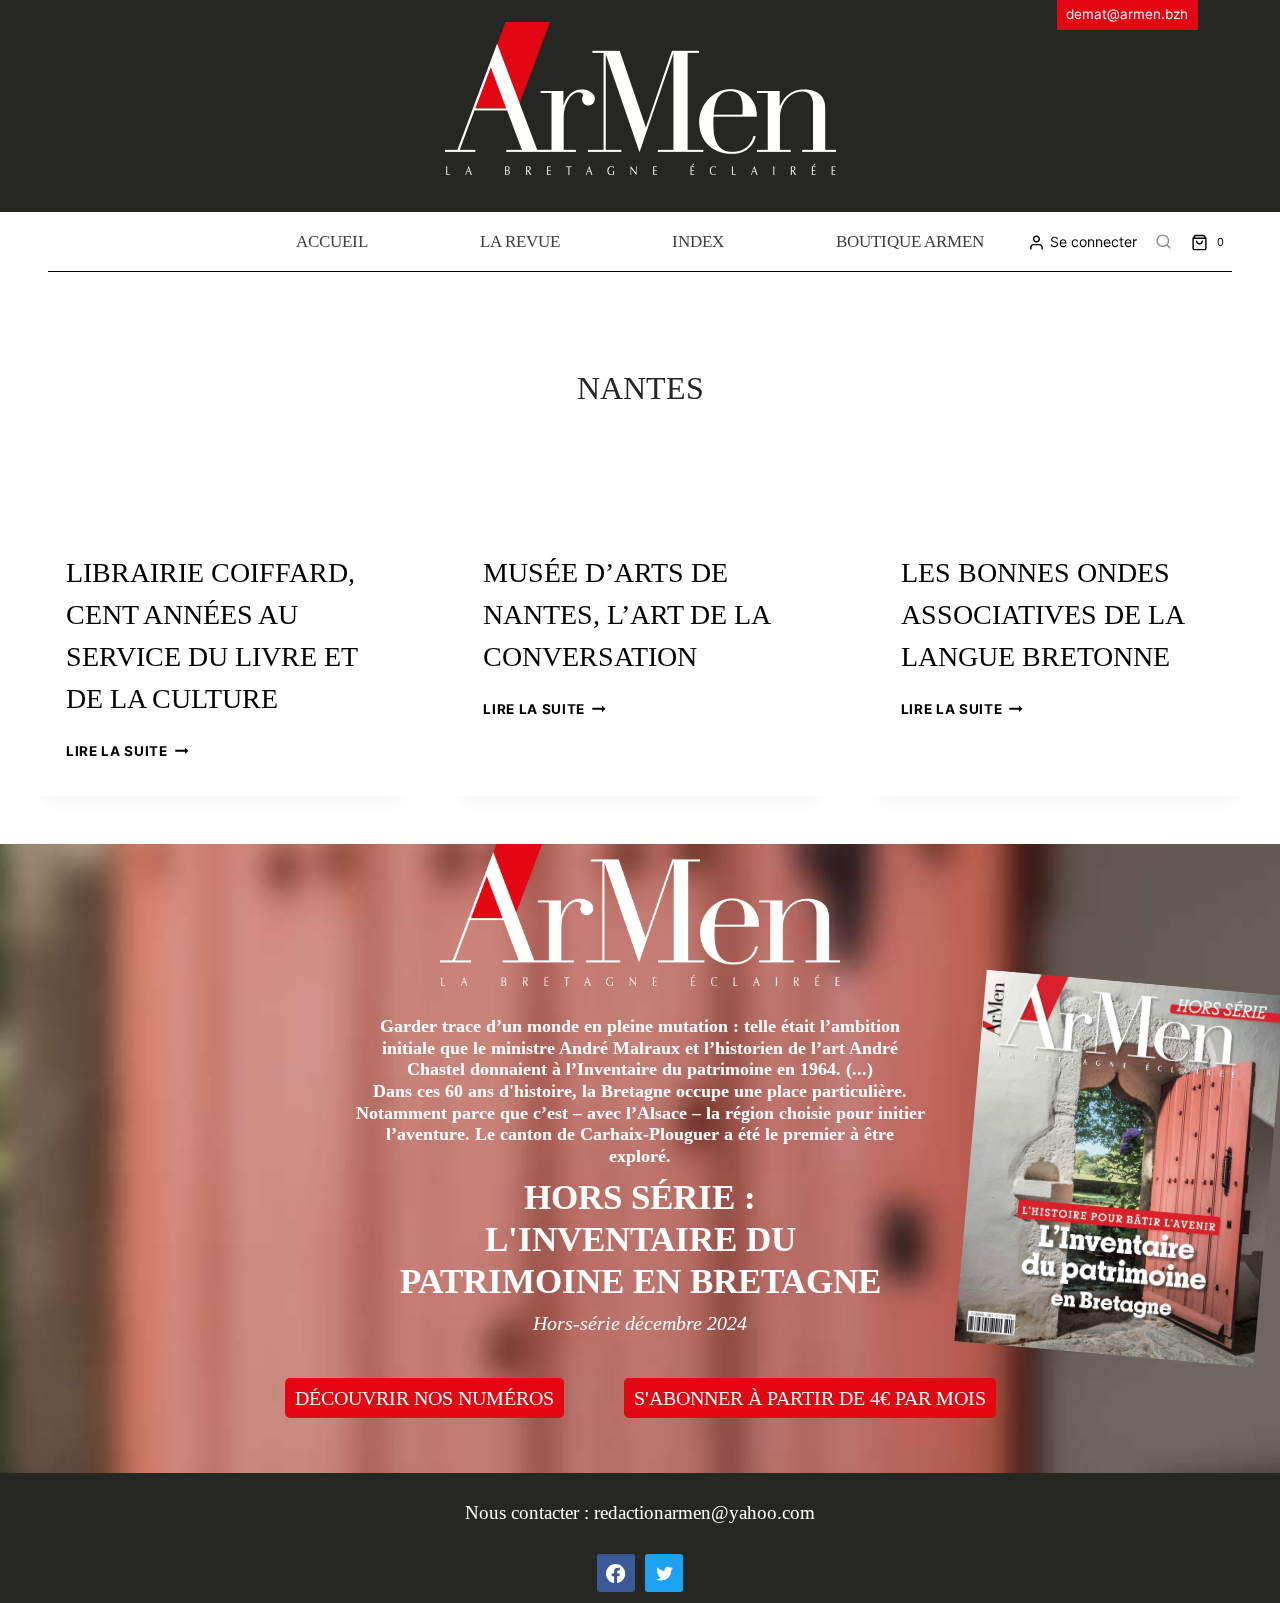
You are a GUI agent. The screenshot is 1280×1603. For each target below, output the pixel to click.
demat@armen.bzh (1127, 14)
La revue (520, 241)
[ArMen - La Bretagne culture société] (640, 98)
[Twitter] (664, 1573)
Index (698, 241)
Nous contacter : (529, 1512)
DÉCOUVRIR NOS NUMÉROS (424, 1398)
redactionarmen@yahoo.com (704, 1512)
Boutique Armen (910, 241)
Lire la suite (127, 751)
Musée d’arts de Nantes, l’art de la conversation (626, 614)
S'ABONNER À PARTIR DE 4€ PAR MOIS (810, 1398)
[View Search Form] (1164, 242)
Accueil (332, 241)
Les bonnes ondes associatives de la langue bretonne (1042, 614)
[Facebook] (616, 1573)
